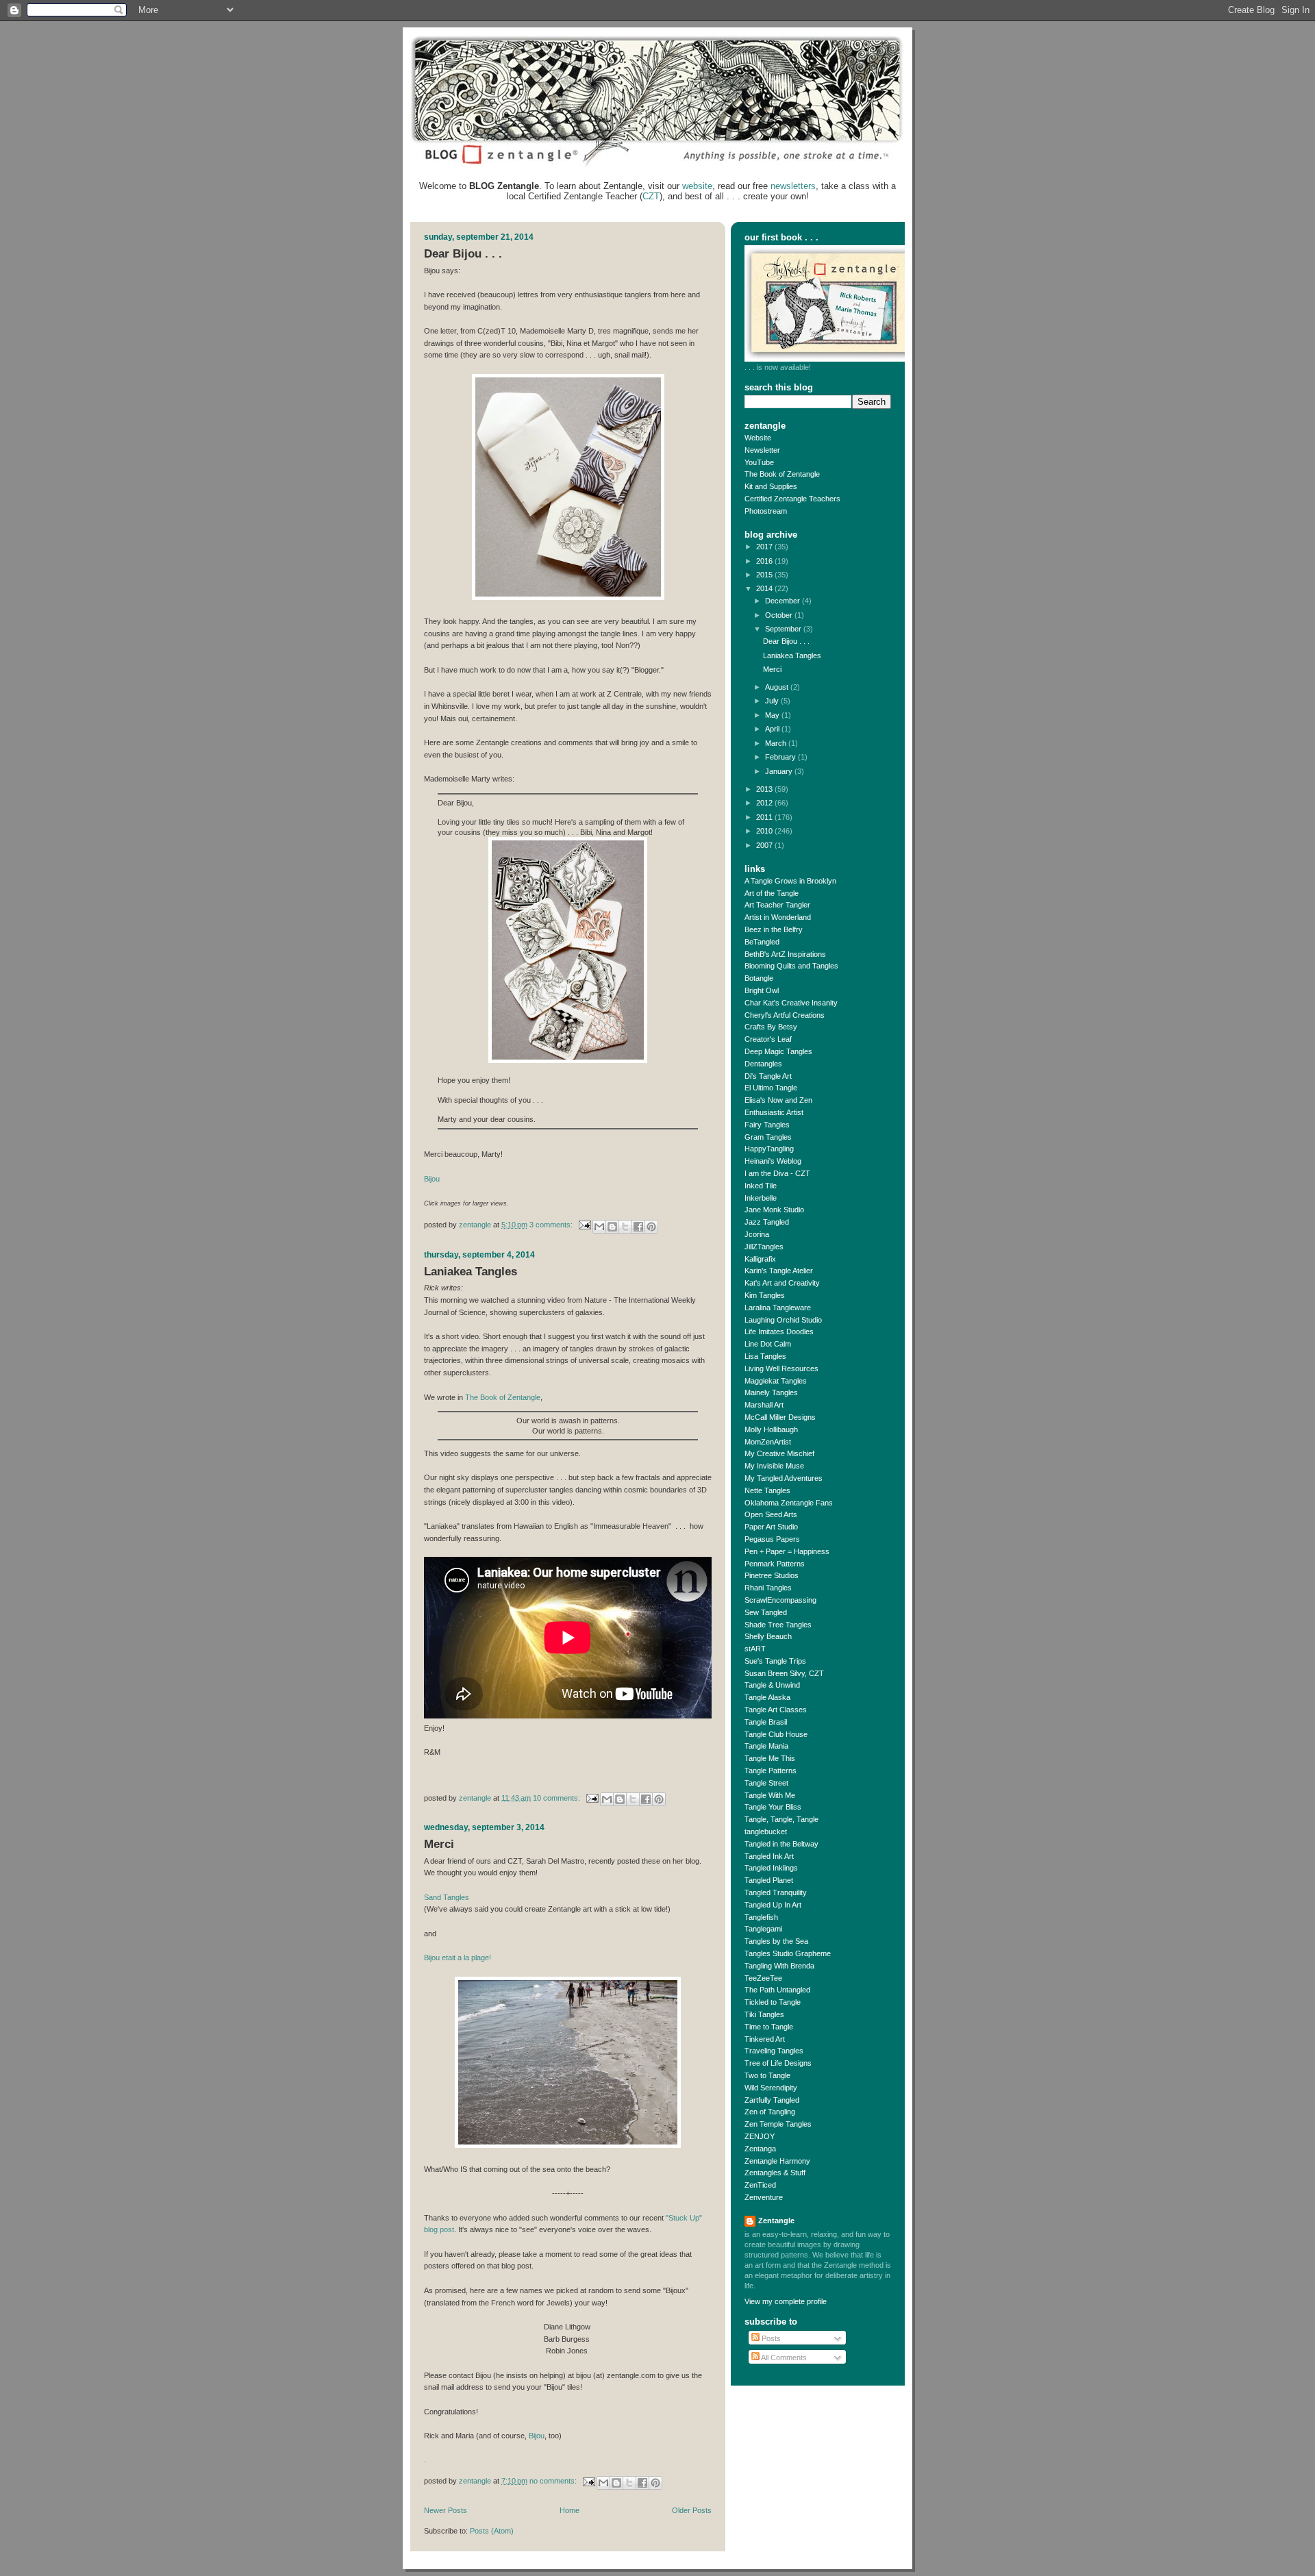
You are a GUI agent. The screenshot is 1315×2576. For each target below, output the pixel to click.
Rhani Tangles (768, 1588)
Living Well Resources (781, 1368)
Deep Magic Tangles (778, 1051)
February (781, 757)
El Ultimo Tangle (771, 1088)
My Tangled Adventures (784, 1478)
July (773, 701)
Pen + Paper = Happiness (787, 1551)
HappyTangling (769, 1149)
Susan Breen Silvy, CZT (784, 1673)
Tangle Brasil (766, 1722)
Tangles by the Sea (776, 1941)
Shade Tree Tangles (778, 1625)
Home (569, 2510)
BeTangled (762, 942)
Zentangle (776, 2221)
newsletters (793, 186)
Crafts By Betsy (771, 1027)
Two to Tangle (767, 2075)
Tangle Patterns (771, 1771)
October (780, 615)
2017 (765, 547)
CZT (651, 196)
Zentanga (760, 2149)
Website (758, 438)
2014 (765, 588)
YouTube (759, 462)
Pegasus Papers (772, 1539)
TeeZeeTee (763, 1978)
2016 (765, 561)
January (780, 771)
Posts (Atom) (492, 2531)
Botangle (759, 978)
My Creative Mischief (779, 1453)
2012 (765, 803)
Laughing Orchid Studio (783, 1320)
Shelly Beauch (768, 1636)
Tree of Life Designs (778, 2063)
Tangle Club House (776, 1734)
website (697, 186)
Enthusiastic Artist (774, 1112)
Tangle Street (766, 1783)
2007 (765, 845)
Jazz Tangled (767, 1222)
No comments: (554, 2481)
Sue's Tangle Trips (775, 1661)
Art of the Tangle (772, 893)
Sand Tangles (447, 1897)
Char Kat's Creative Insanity (791, 1003)
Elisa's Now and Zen (778, 1100)
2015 (765, 575)
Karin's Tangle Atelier (779, 1271)
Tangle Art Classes (776, 1710)
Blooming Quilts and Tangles (791, 966)
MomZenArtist (768, 1442)
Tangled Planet (769, 1880)
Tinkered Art (765, 2039)
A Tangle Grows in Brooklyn (790, 881)
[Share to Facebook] (638, 1227)
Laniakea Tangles (471, 1272)
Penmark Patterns (775, 1564)
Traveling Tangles (774, 2051)
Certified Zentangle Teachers (792, 499)
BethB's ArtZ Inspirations (785, 954)
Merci (439, 1844)
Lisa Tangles (765, 1356)
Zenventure (764, 2197)
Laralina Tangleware (778, 1308)
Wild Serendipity (771, 2088)
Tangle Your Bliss (773, 1807)
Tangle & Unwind (772, 1685)
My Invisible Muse (774, 1466)
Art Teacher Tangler (777, 905)
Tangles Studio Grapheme (788, 1953)
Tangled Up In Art (773, 1905)
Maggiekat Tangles (776, 1381)
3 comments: (552, 1225)
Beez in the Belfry (774, 929)
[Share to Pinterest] (651, 1227)
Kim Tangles (765, 1295)
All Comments (783, 2358)
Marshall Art (764, 1405)
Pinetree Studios (772, 1575)
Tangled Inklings (771, 1868)
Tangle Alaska (767, 1697)
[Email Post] (584, 1225)
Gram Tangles (768, 1137)
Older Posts (692, 2510)
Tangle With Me (770, 1795)
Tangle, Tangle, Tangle (781, 1819)
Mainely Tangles (771, 1392)
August (778, 687)
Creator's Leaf (768, 1039)
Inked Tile (761, 1186)
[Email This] (599, 1227)
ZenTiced (760, 2185)
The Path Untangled (777, 1990)
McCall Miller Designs (780, 1417)
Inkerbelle (761, 1198)
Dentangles (763, 1064)
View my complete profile (786, 2301)
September (784, 629)
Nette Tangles (767, 1490)
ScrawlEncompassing (780, 1600)
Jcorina (757, 1234)
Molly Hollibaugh (771, 1429)
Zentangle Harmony (777, 2161)
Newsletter (762, 450)
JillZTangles (764, 1247)
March (777, 743)
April (773, 729)
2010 (765, 831)
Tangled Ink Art (769, 1856)
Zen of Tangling (770, 2112)
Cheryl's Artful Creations (785, 1015)
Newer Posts (446, 2510)
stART (755, 1649)
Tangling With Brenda (779, 1966)
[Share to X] (625, 1227)
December (784, 601)
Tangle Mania (766, 1746)
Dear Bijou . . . (463, 254)
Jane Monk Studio (774, 1210)
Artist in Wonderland (778, 917)
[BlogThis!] (612, 1227)
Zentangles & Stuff (775, 2173)
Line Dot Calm (768, 1344)
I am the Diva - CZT (777, 1173)
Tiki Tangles (764, 2014)
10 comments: (558, 1797)
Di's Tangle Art (768, 1076)
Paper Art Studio (771, 1527)
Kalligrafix (760, 1259)
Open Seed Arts (771, 1514)
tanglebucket (766, 1831)
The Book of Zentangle (503, 1397)
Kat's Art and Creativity (782, 1283)
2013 (765, 789)
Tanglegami (763, 1929)
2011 (765, 817)
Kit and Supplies (771, 486)
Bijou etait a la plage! (458, 1958)
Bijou (432, 1179)
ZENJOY (760, 2136)
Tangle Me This (770, 1758)
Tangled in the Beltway (781, 1844)
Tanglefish (761, 1917)
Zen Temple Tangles (778, 2124)
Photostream (766, 511)
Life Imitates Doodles (779, 1331)
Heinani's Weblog (773, 1161)
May (773, 715)
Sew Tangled (766, 1612)
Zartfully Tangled (772, 2100)
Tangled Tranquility (776, 1892)
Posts (770, 2338)
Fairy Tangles (767, 1125)
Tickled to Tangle (773, 2002)
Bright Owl (762, 990)
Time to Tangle (769, 2027)
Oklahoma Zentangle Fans (789, 1503)
